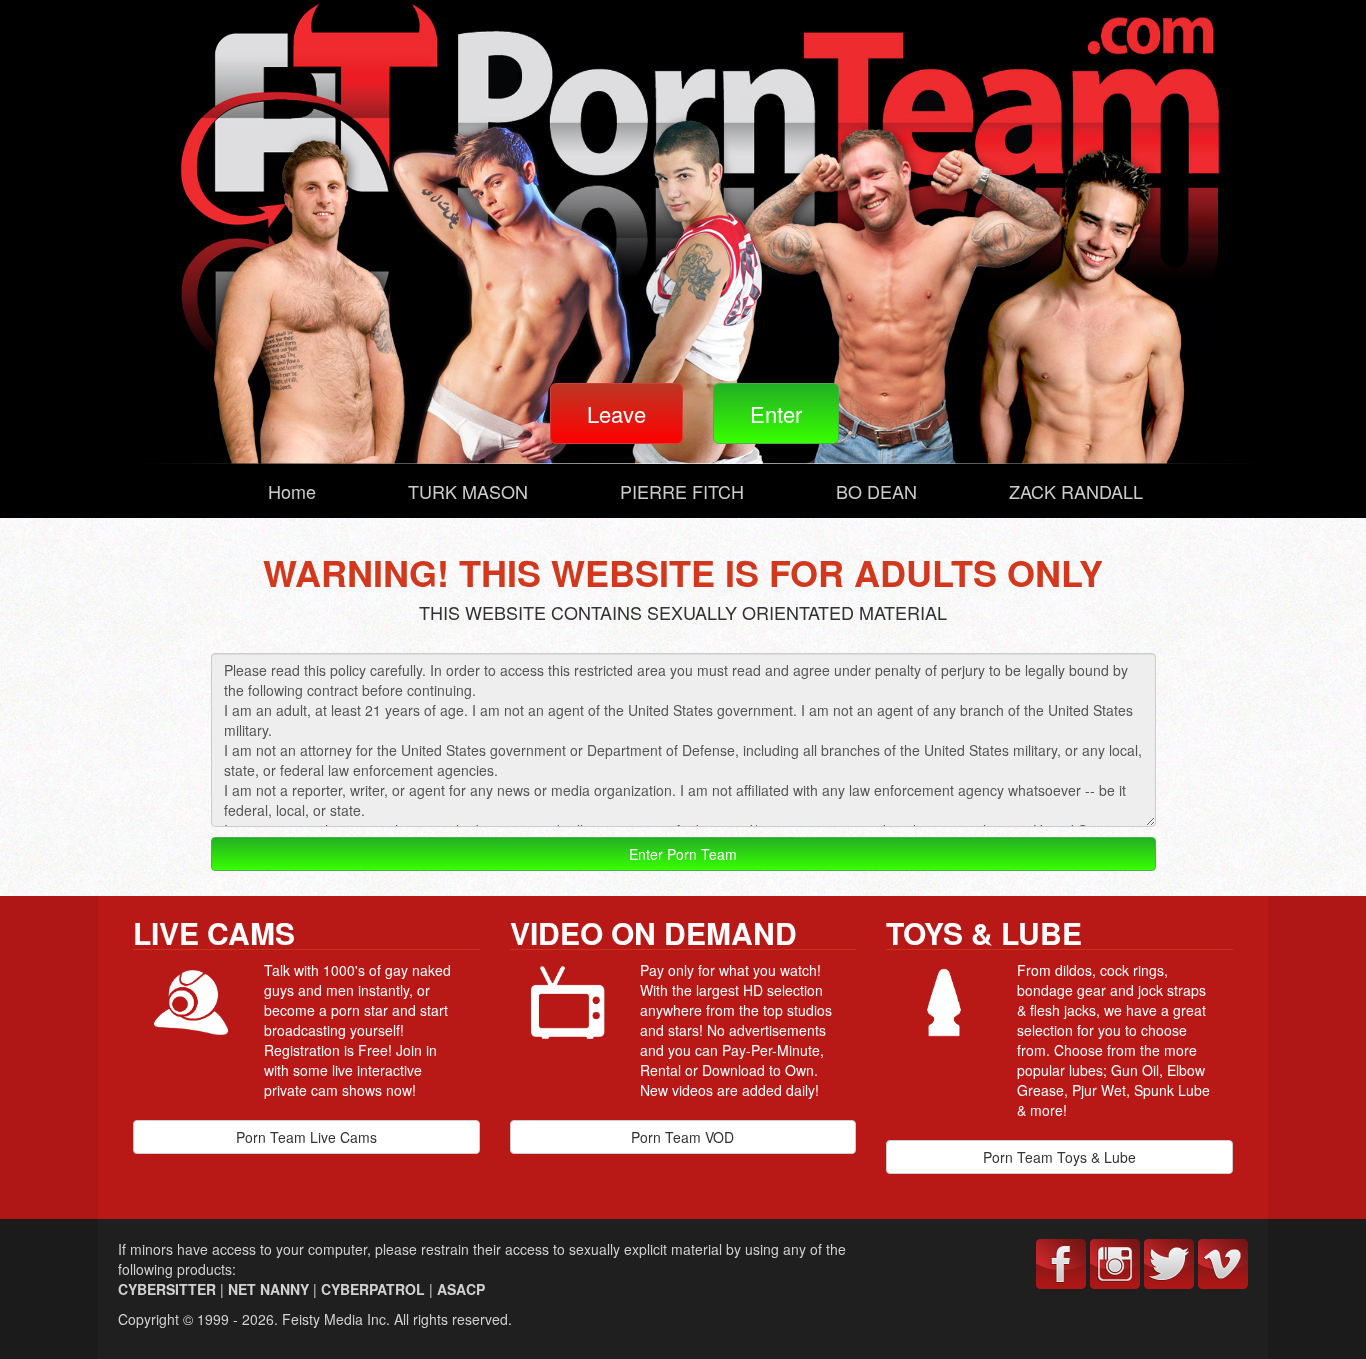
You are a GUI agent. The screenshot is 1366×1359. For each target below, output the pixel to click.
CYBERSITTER (167, 1289)
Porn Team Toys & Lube (1059, 1157)
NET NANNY (268, 1289)
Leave (616, 413)
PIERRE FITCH (682, 491)
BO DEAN (876, 491)
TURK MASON (468, 491)
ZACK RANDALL (1076, 491)
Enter (776, 413)
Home (292, 491)
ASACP (461, 1289)
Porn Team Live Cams (306, 1137)
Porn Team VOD (682, 1137)
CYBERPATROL (373, 1289)
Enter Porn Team (683, 854)
